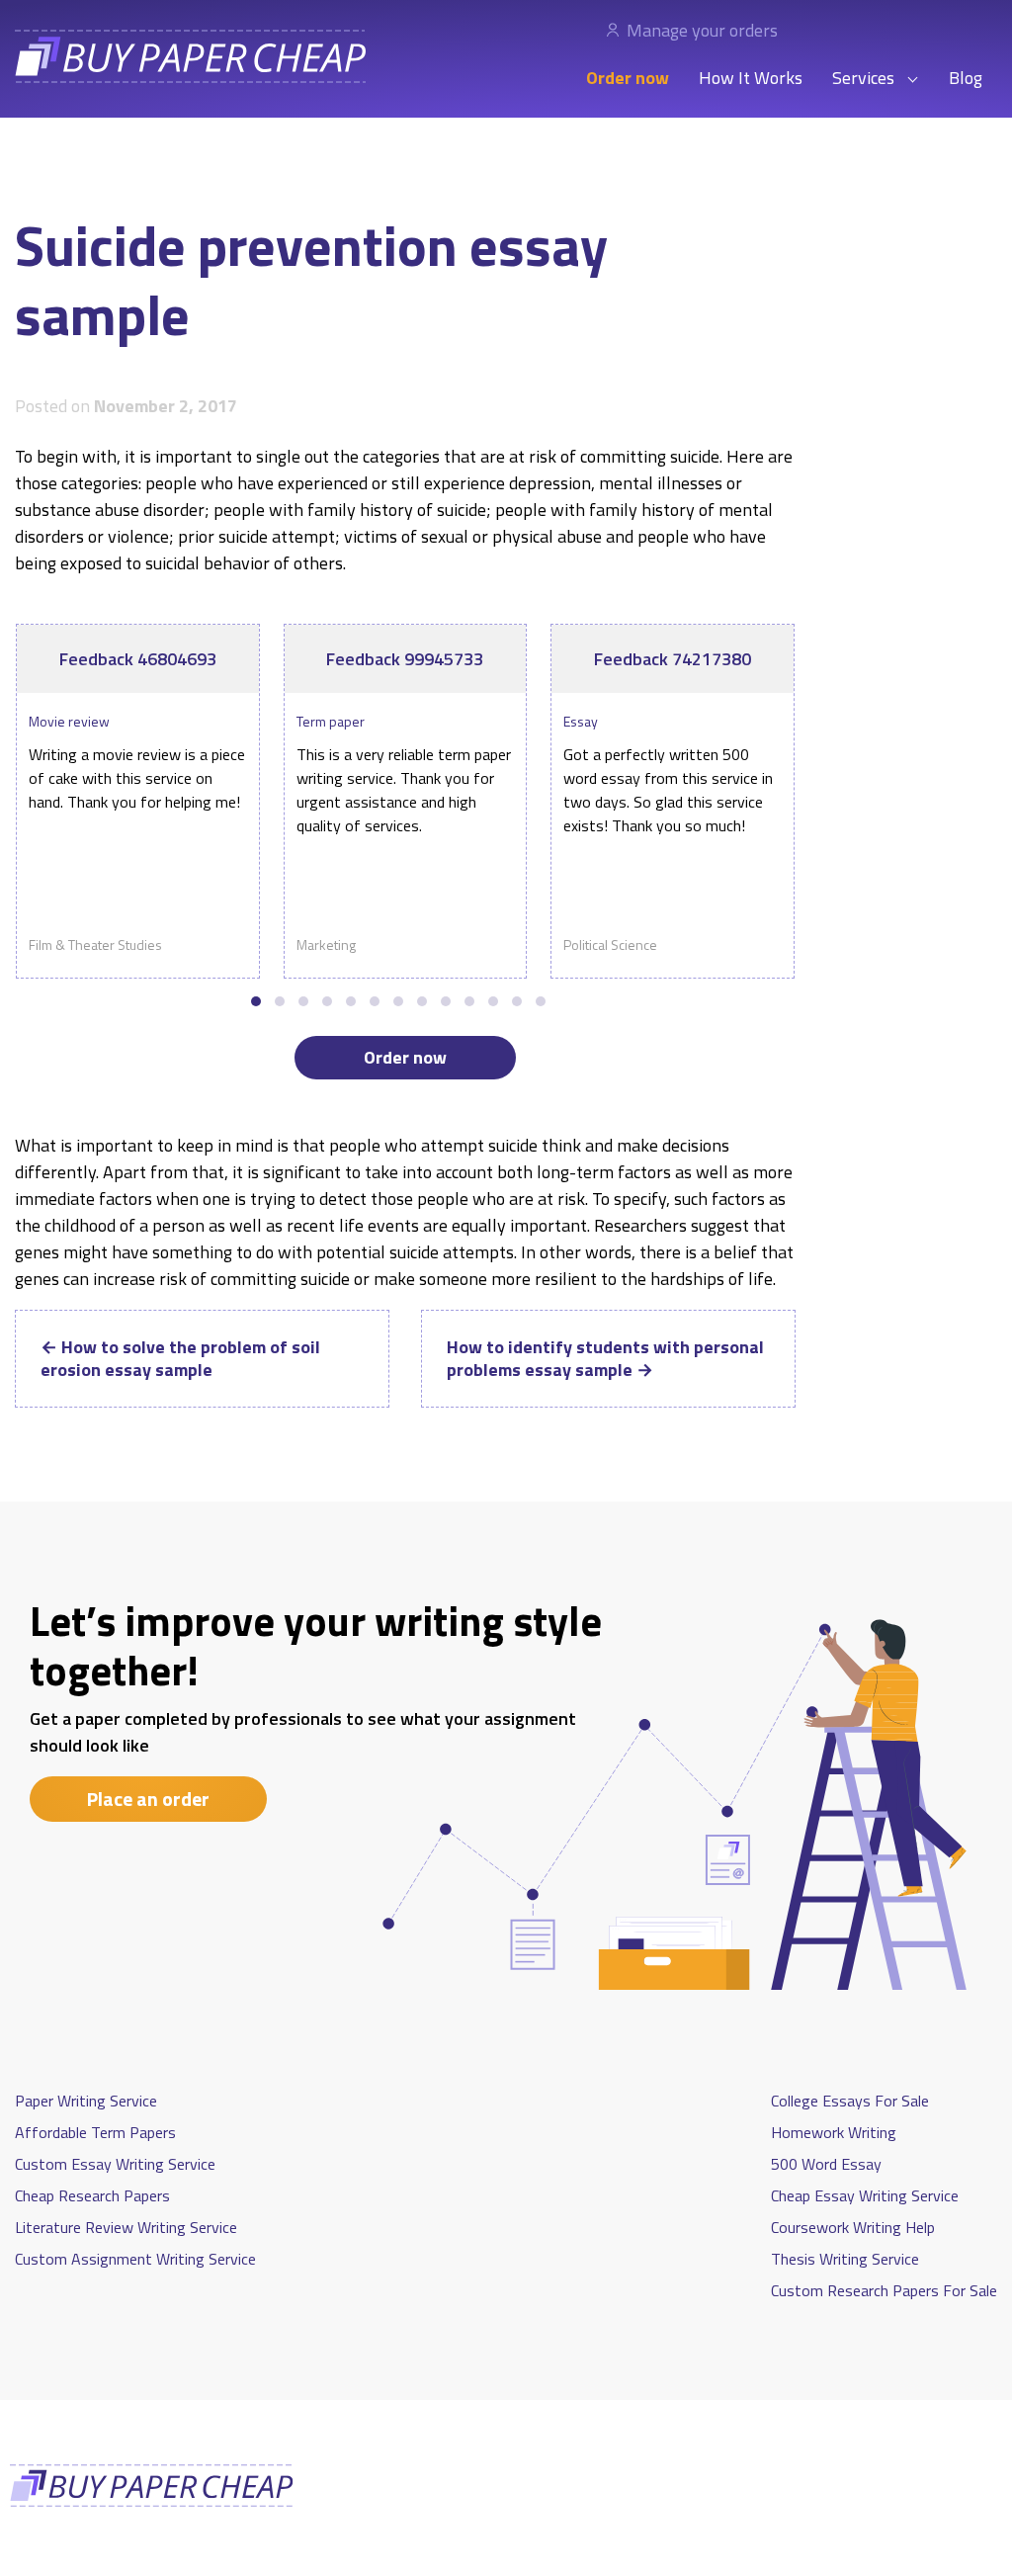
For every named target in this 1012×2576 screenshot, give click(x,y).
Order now (628, 78)
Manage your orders (702, 30)
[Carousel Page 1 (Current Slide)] (256, 1001)
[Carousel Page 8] (422, 1001)
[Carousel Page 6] (375, 1001)
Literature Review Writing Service (126, 2227)
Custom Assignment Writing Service (135, 2259)
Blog (966, 78)
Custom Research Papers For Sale (884, 2290)
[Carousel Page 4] (327, 1001)
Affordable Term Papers (95, 2132)
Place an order (148, 1799)
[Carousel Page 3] (303, 1001)
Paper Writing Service (86, 2101)
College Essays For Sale (850, 2101)
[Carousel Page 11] (493, 1001)
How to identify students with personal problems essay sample (605, 1358)
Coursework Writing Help (853, 2227)
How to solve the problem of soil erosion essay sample (180, 1358)
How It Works (751, 78)
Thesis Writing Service (845, 2259)
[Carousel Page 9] (446, 1001)
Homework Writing (834, 2132)
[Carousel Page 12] (517, 1001)
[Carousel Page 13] (541, 1001)
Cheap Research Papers (92, 2195)
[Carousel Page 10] (469, 1001)
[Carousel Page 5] (351, 1001)
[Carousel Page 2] (280, 1001)
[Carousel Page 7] (398, 1001)
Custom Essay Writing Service (115, 2164)
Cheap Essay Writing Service (865, 2195)
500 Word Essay (826, 2164)
